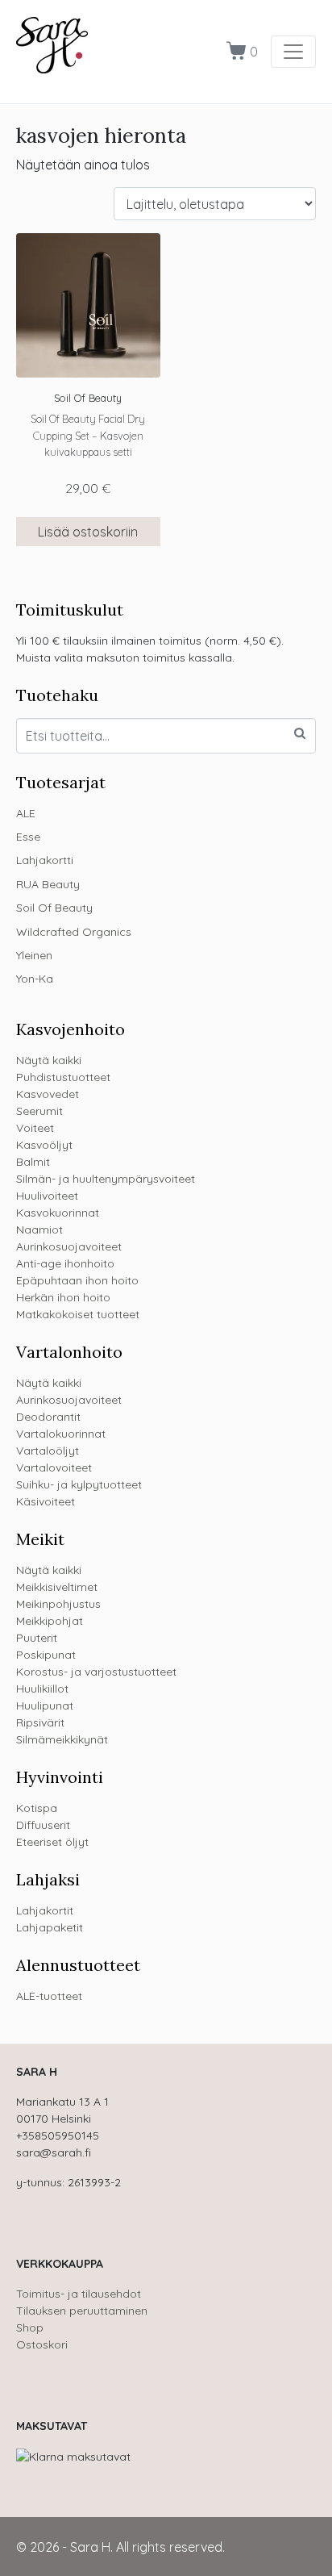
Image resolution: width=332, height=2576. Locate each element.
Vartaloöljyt (48, 1451)
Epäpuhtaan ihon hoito (77, 1280)
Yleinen (34, 955)
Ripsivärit (40, 1722)
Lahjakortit (45, 1910)
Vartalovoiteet (54, 1468)
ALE (26, 813)
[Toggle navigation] (293, 52)
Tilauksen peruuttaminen (82, 2311)
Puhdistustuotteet (63, 1077)
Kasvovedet (48, 1094)
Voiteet (35, 1128)
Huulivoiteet (47, 1196)
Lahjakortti (45, 860)
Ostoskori (42, 2344)
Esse (28, 837)
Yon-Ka (35, 979)
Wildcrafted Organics (74, 932)
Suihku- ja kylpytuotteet (79, 1484)
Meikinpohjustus (58, 1604)
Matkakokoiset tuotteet (78, 1314)
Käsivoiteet (46, 1501)
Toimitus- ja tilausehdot (79, 2294)
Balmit (33, 1162)
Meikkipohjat (50, 1621)
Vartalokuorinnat (61, 1434)
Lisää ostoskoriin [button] (88, 532)
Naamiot (39, 1230)
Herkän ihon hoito (63, 1297)
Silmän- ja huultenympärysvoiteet (106, 1179)
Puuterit (37, 1638)
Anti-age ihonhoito (65, 1263)
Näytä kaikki (49, 1060)
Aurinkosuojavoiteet (69, 1246)
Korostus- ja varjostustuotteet (96, 1672)
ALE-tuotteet (49, 1996)
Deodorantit (48, 1417)
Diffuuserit (43, 1825)
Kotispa (37, 1808)
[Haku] (300, 734)
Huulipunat (45, 1706)
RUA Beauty (48, 884)
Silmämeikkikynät (62, 1739)
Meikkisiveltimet (57, 1587)
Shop (30, 2328)
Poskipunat (46, 1655)
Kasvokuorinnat (58, 1213)
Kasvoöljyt (44, 1145)
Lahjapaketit (50, 1927)
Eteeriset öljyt (52, 1842)
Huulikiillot (42, 1689)
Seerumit (39, 1111)
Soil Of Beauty (54, 908)
